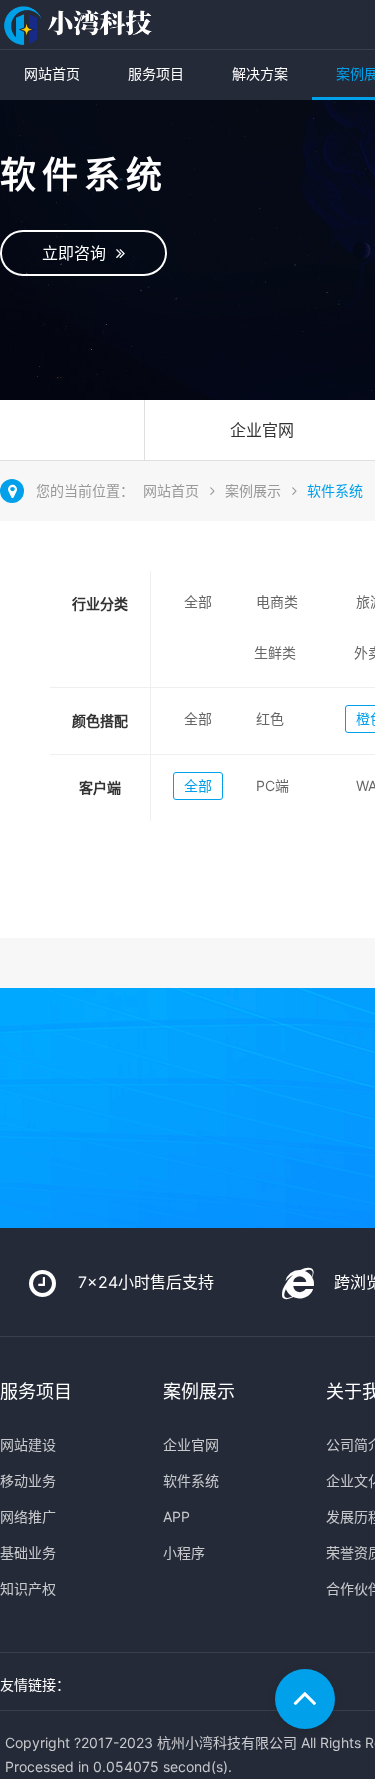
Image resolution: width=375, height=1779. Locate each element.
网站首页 (52, 73)
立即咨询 (79, 253)
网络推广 (28, 1516)
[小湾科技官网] (80, 24)
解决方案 (260, 73)
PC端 (272, 785)
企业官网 (191, 1444)
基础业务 (28, 1552)
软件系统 (335, 490)
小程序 (184, 1552)
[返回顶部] (305, 1699)
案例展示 (253, 490)
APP (176, 1516)
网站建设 (28, 1444)
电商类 (277, 601)
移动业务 (28, 1480)
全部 (198, 601)
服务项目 (156, 73)
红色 (270, 718)
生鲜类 (275, 652)
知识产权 (28, 1588)
